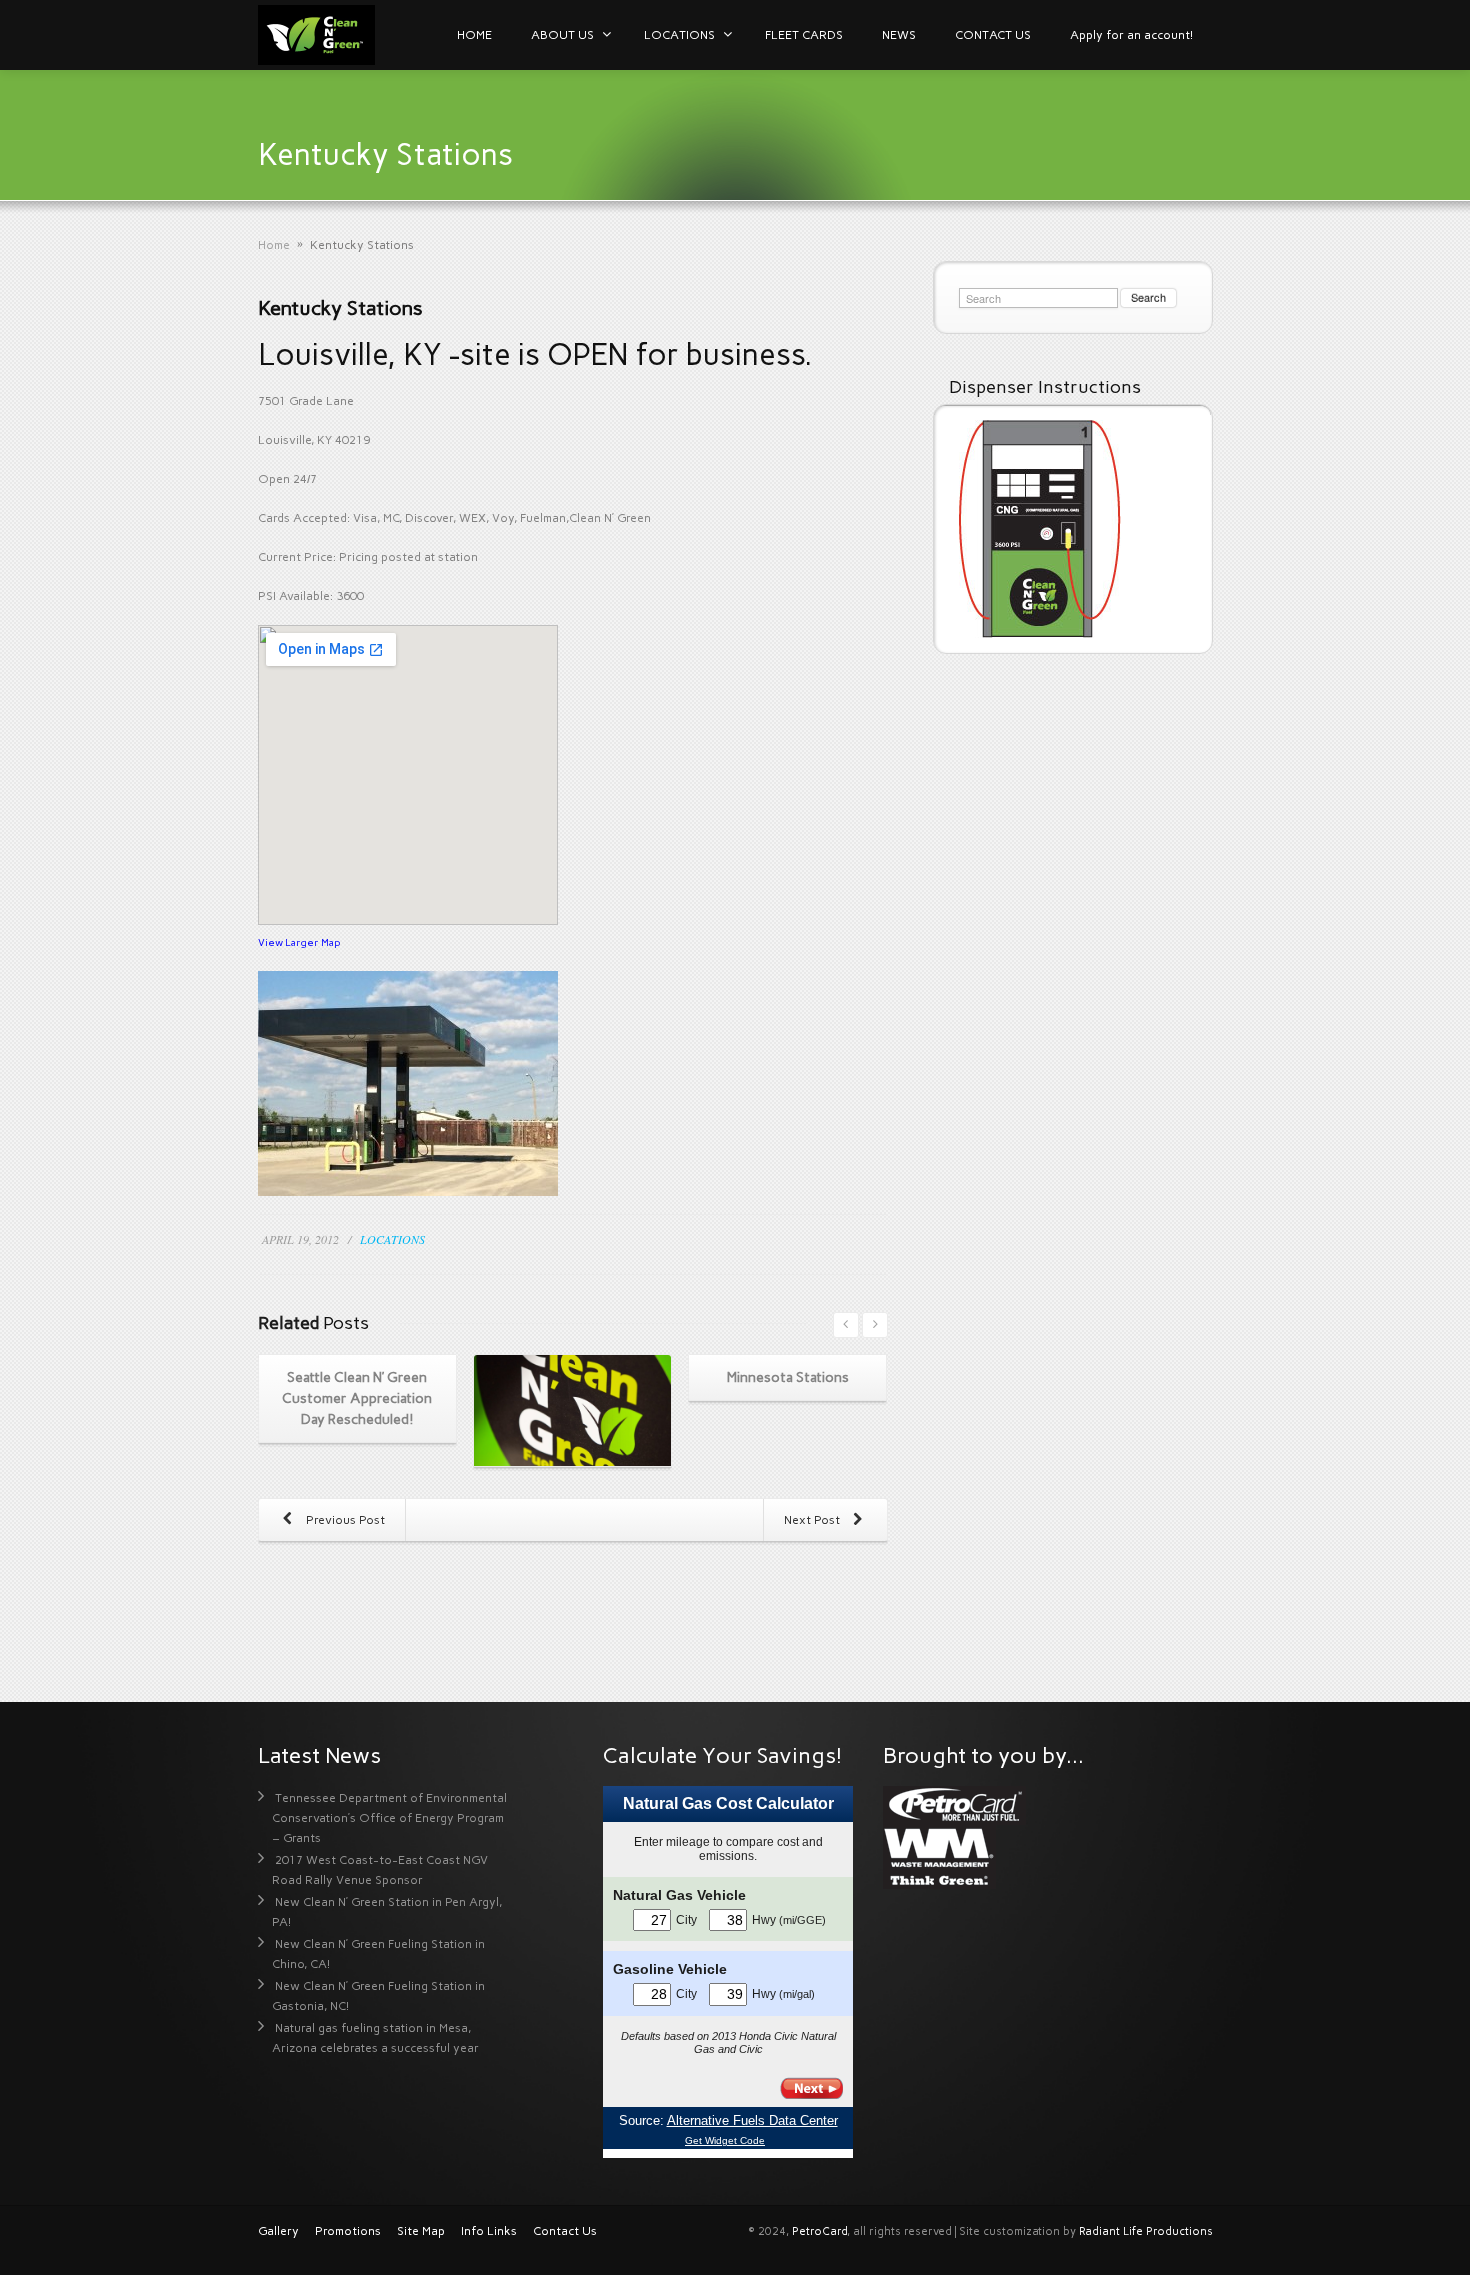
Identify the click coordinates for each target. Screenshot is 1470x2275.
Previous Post (344, 1520)
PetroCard (819, 2231)
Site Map (421, 2231)
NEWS (899, 35)
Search (1148, 297)
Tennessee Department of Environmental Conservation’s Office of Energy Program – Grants (389, 1818)
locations (392, 1239)
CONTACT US (993, 35)
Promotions (348, 2231)
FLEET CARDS (804, 35)
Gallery (278, 2231)
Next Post (813, 1520)
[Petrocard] (954, 1804)
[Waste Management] (939, 1856)
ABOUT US (562, 35)
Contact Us (565, 2231)
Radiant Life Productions (1146, 2231)
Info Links (489, 2231)
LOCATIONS (679, 35)
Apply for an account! (1131, 35)
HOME (474, 35)
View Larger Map (299, 942)
